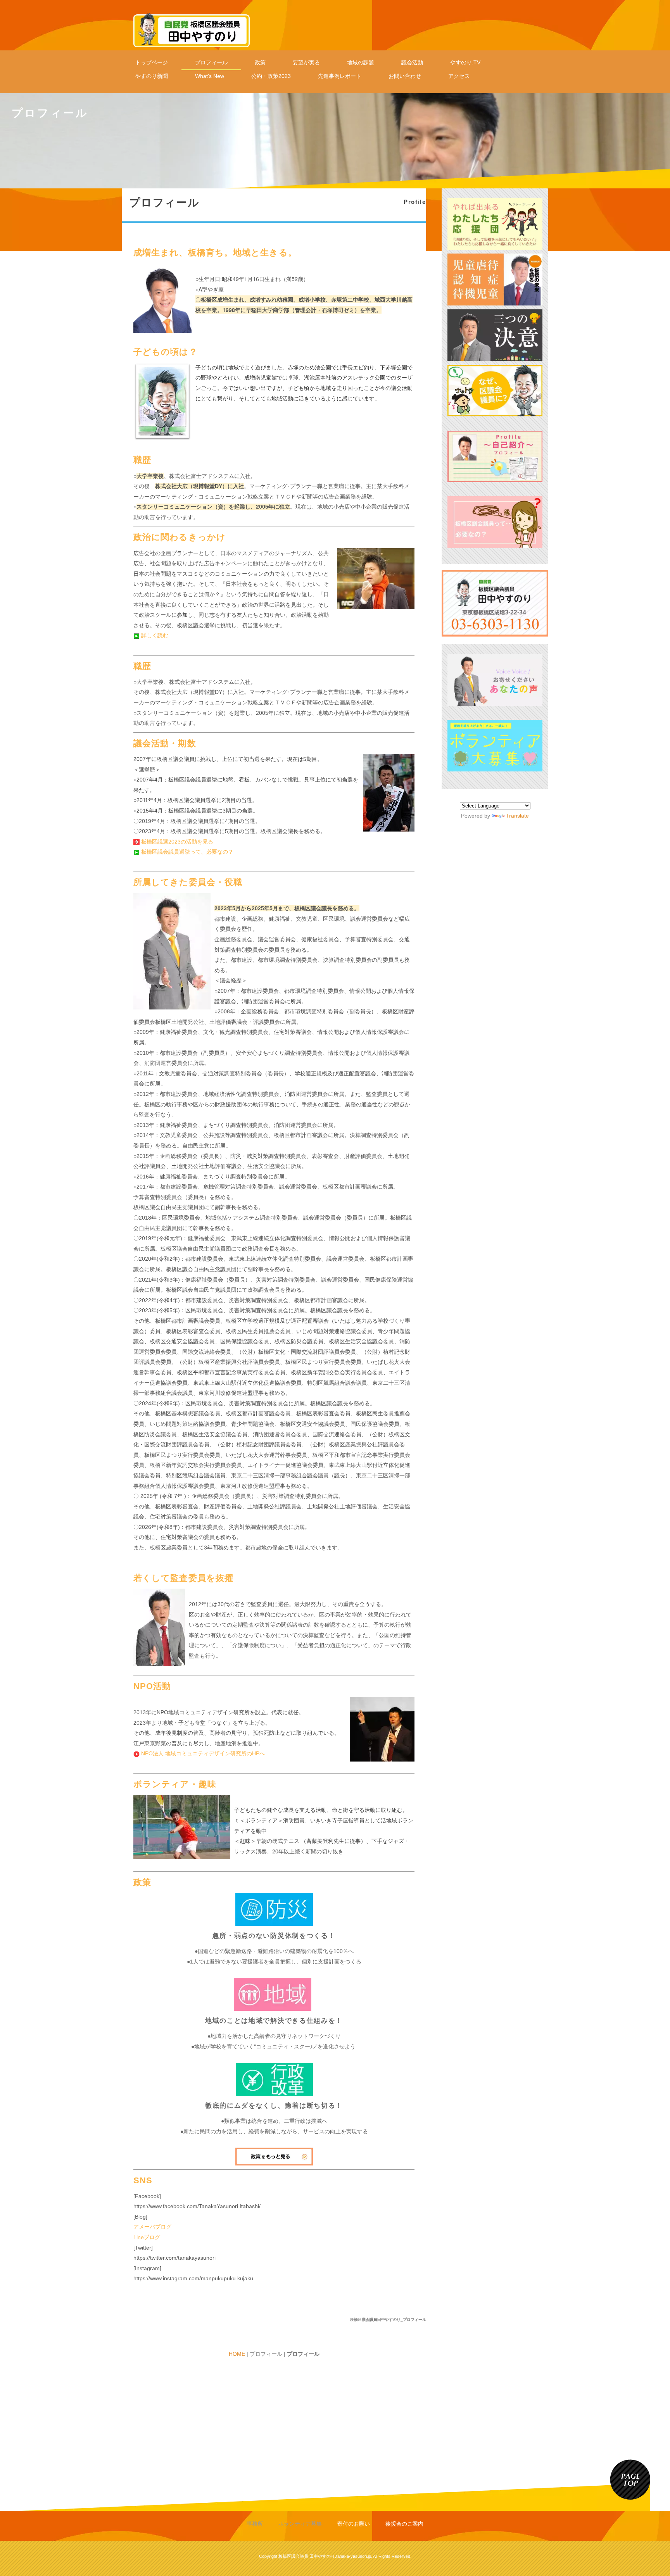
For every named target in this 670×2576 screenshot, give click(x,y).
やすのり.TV (465, 62)
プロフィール (211, 62)
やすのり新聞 (152, 76)
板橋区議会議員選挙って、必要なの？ (187, 852)
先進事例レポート (340, 76)
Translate (517, 816)
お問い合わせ (405, 76)
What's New (210, 76)
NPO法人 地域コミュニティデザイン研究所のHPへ (203, 1753)
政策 (260, 62)
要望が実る (306, 62)
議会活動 (412, 62)
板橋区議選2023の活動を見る (177, 842)
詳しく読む (155, 635)
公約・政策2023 (271, 76)
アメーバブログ (152, 2227)
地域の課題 (361, 62)
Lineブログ (147, 2237)
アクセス (459, 76)
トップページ (152, 62)
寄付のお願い (354, 2524)
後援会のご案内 (404, 2524)
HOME (237, 2354)
